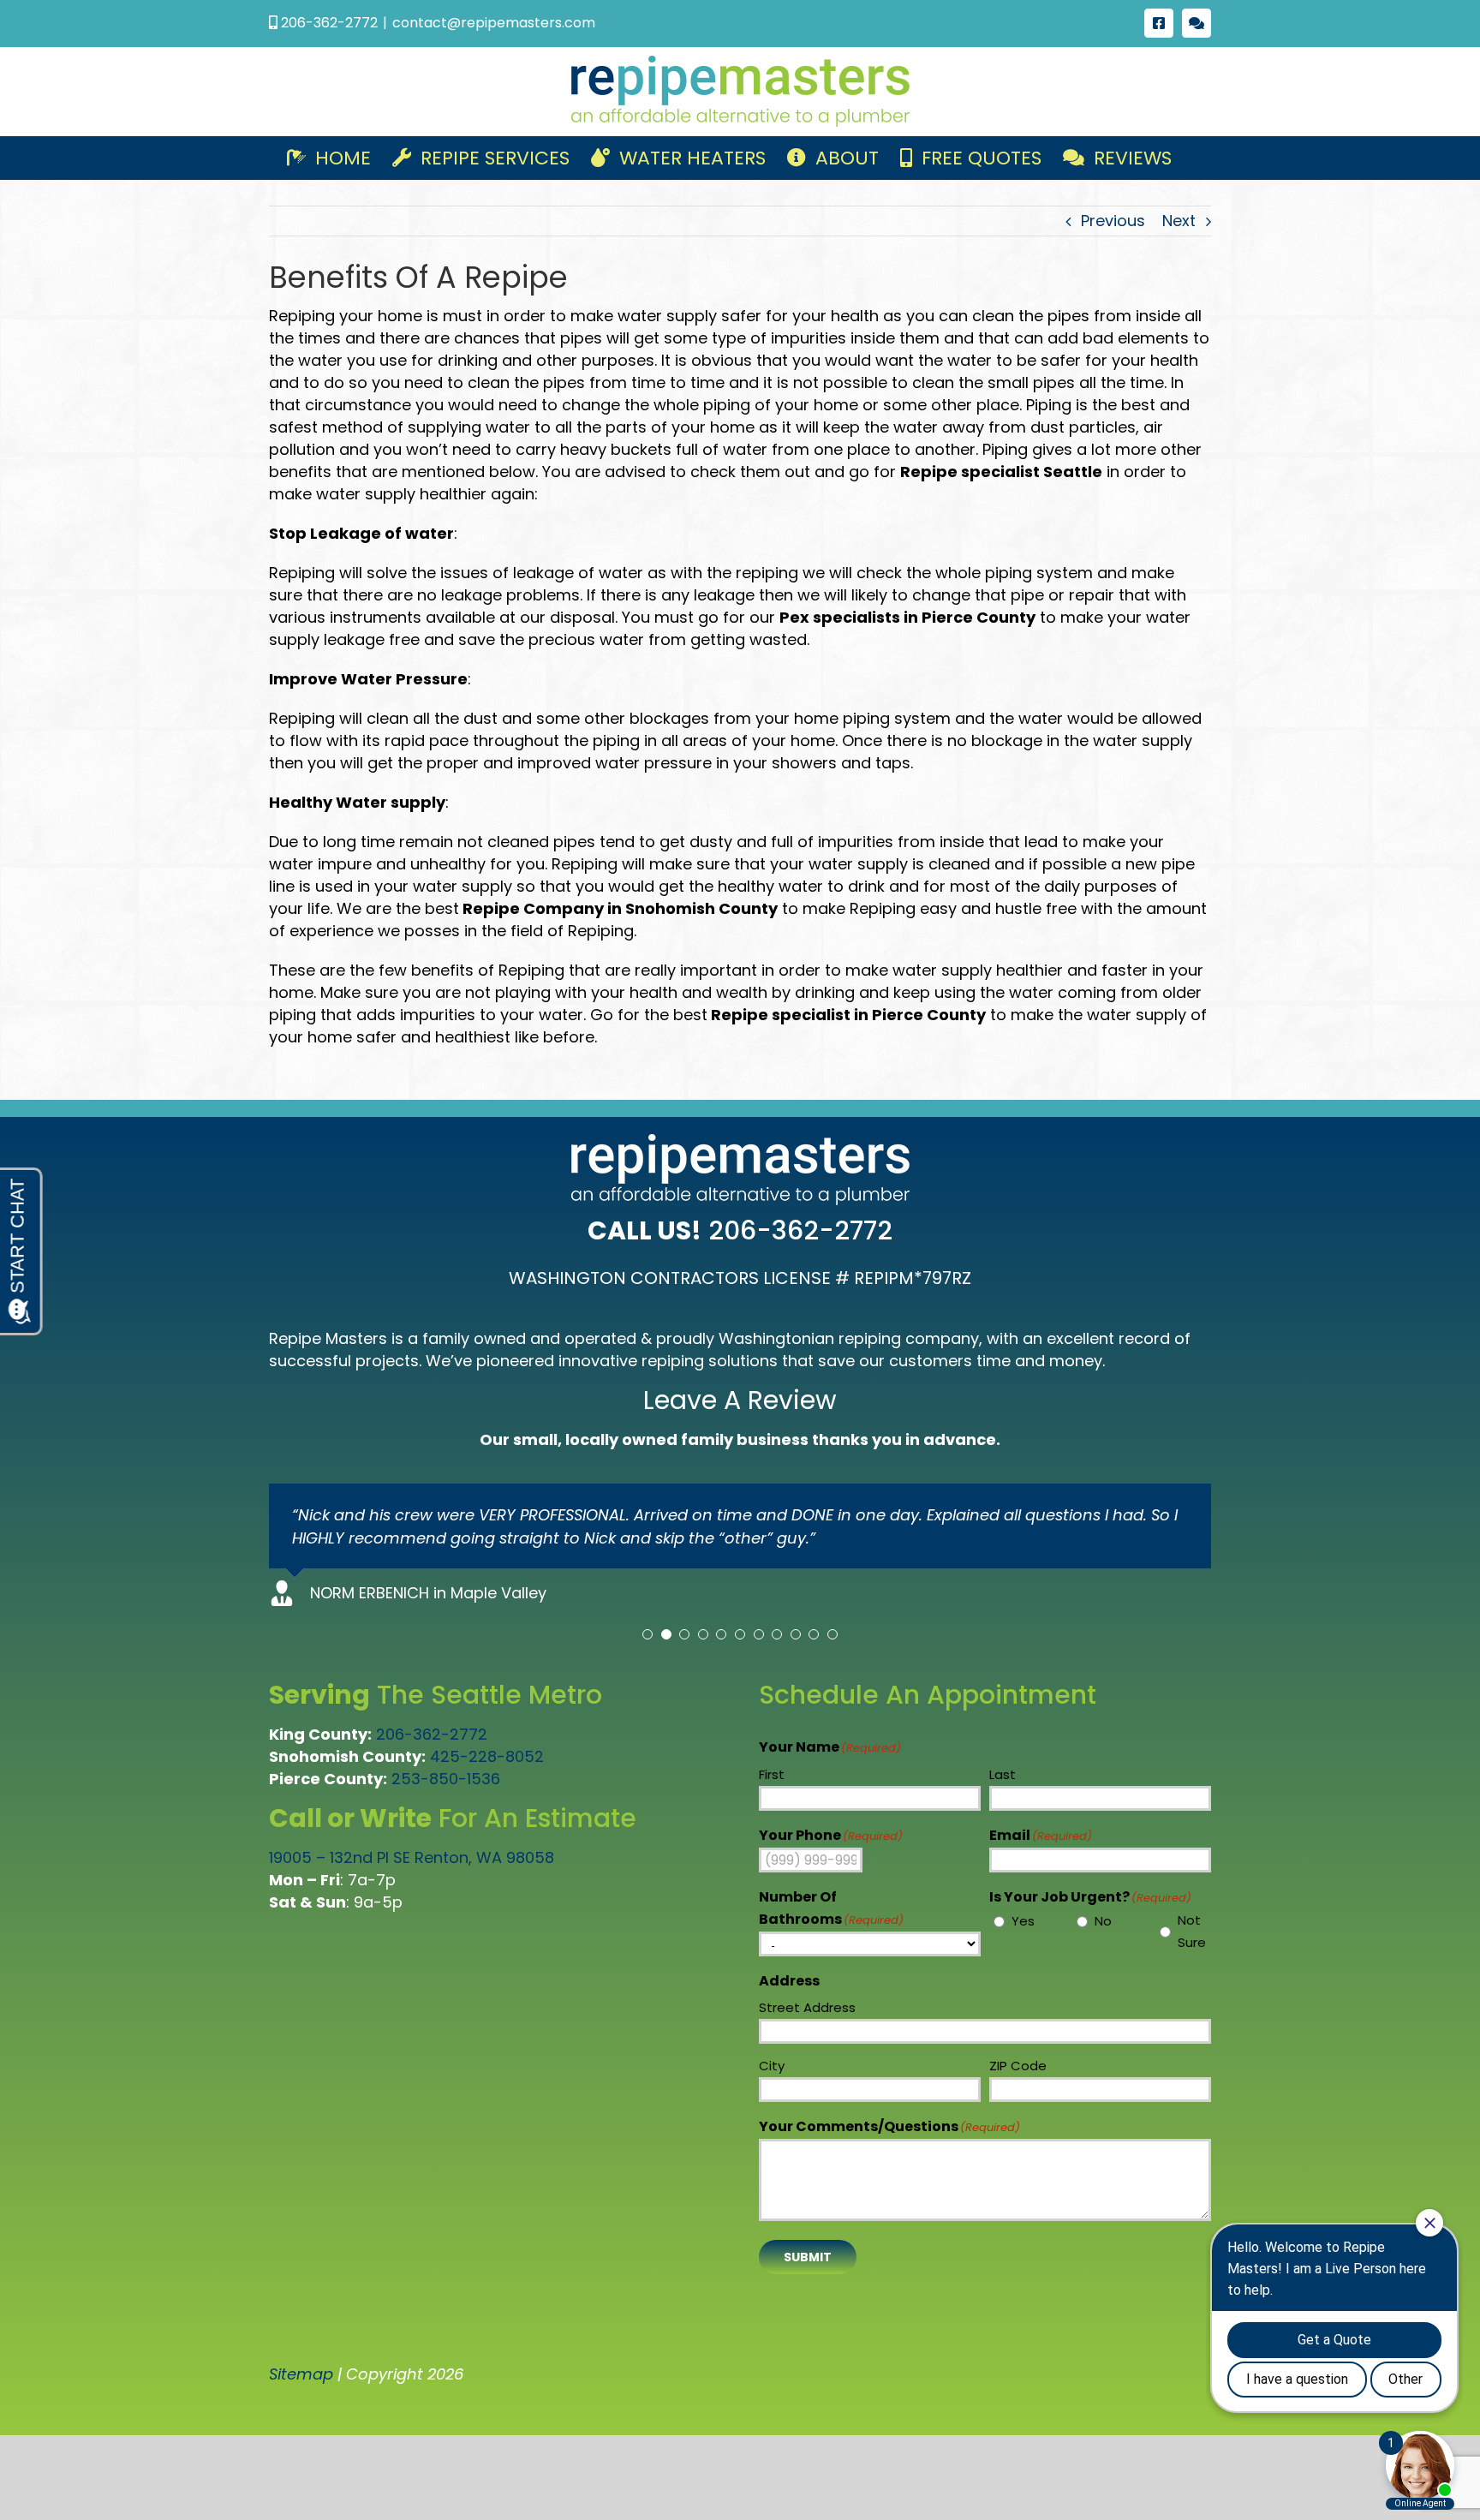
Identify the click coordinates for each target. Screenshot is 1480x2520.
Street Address (807, 2007)
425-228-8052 (487, 1756)
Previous (1113, 221)
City (772, 2066)
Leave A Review (740, 1400)
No (1103, 1921)
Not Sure (1192, 1931)
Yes (1023, 1921)
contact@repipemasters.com (494, 23)
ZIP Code (1018, 2066)
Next (1179, 221)
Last (1003, 1774)
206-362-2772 (432, 1734)
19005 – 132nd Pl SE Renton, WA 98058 (412, 1857)
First (772, 1774)
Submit (808, 2257)
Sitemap (301, 2374)
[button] (647, 1634)
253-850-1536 (446, 1779)
